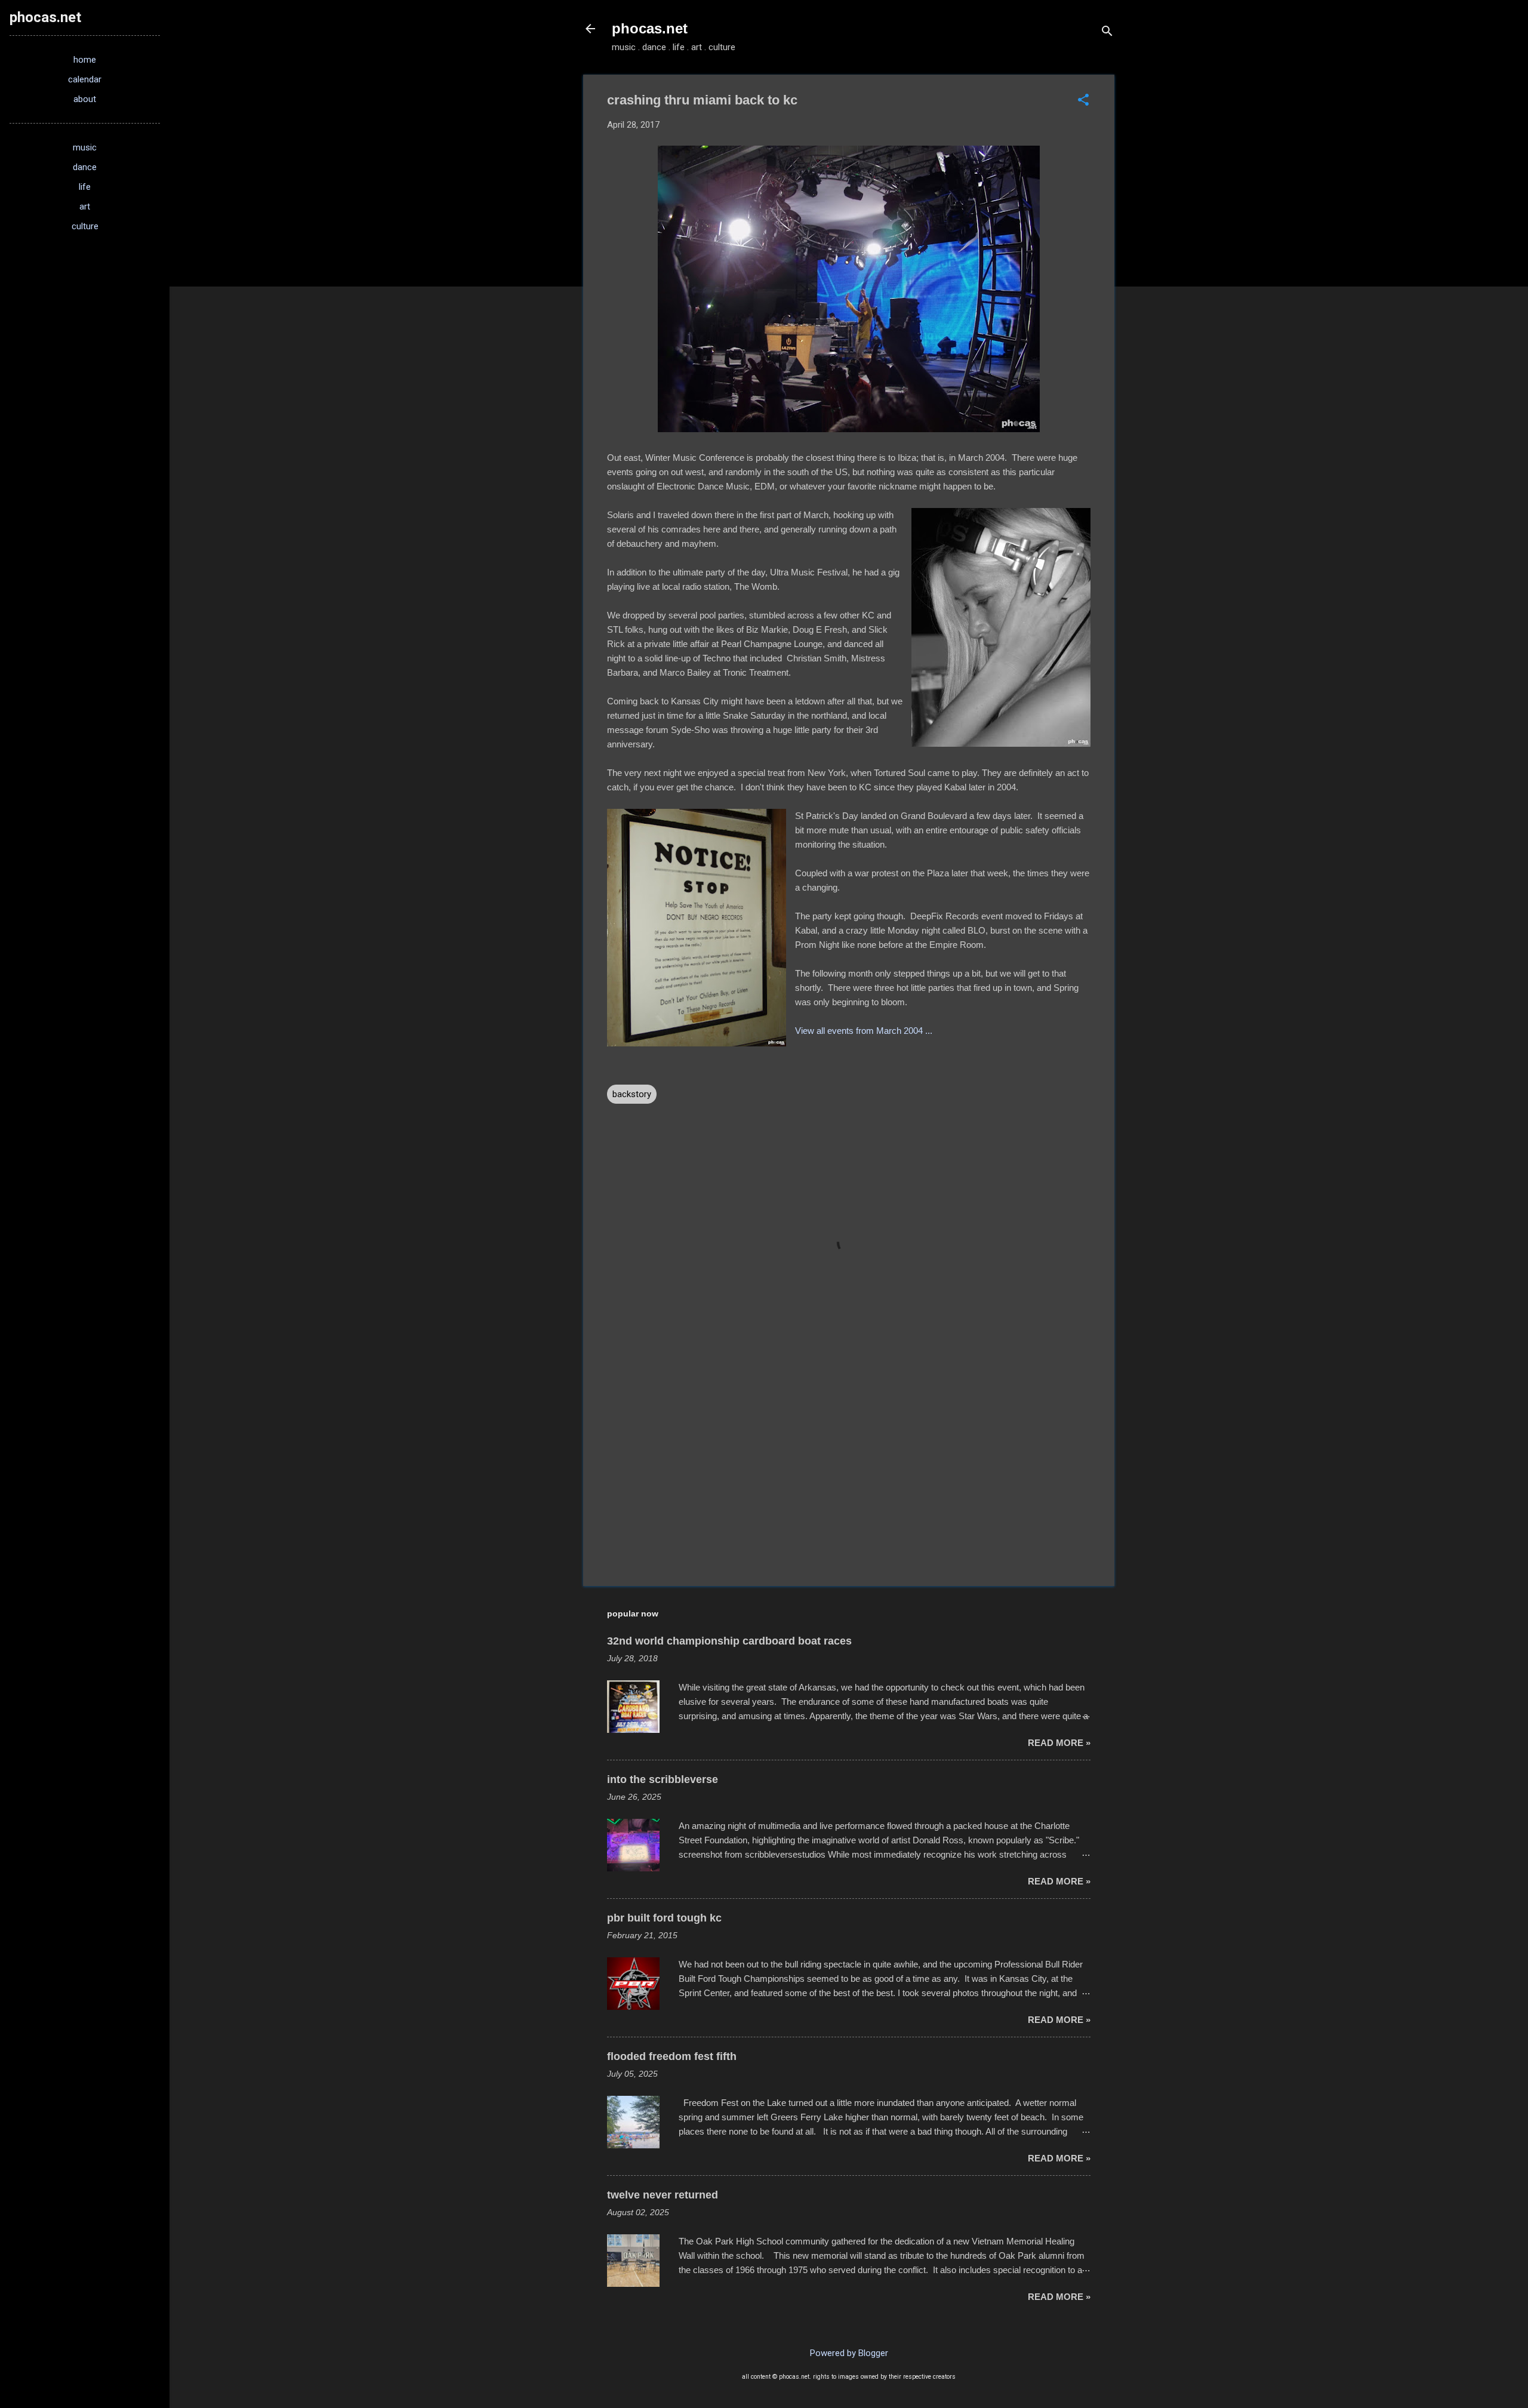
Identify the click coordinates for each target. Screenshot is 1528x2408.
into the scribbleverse (663, 1779)
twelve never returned (663, 2195)
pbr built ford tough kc (664, 1918)
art (85, 207)
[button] (1083, 101)
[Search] (1107, 33)
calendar (85, 79)
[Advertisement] (849, 1475)
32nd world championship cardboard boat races (729, 1641)
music (85, 147)
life (85, 187)
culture (85, 226)
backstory (632, 1094)
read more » (1059, 1743)
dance (85, 167)
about (85, 99)
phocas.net (650, 28)
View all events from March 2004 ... (864, 1031)
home (85, 60)
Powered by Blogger (849, 2353)
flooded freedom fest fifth (672, 2056)
